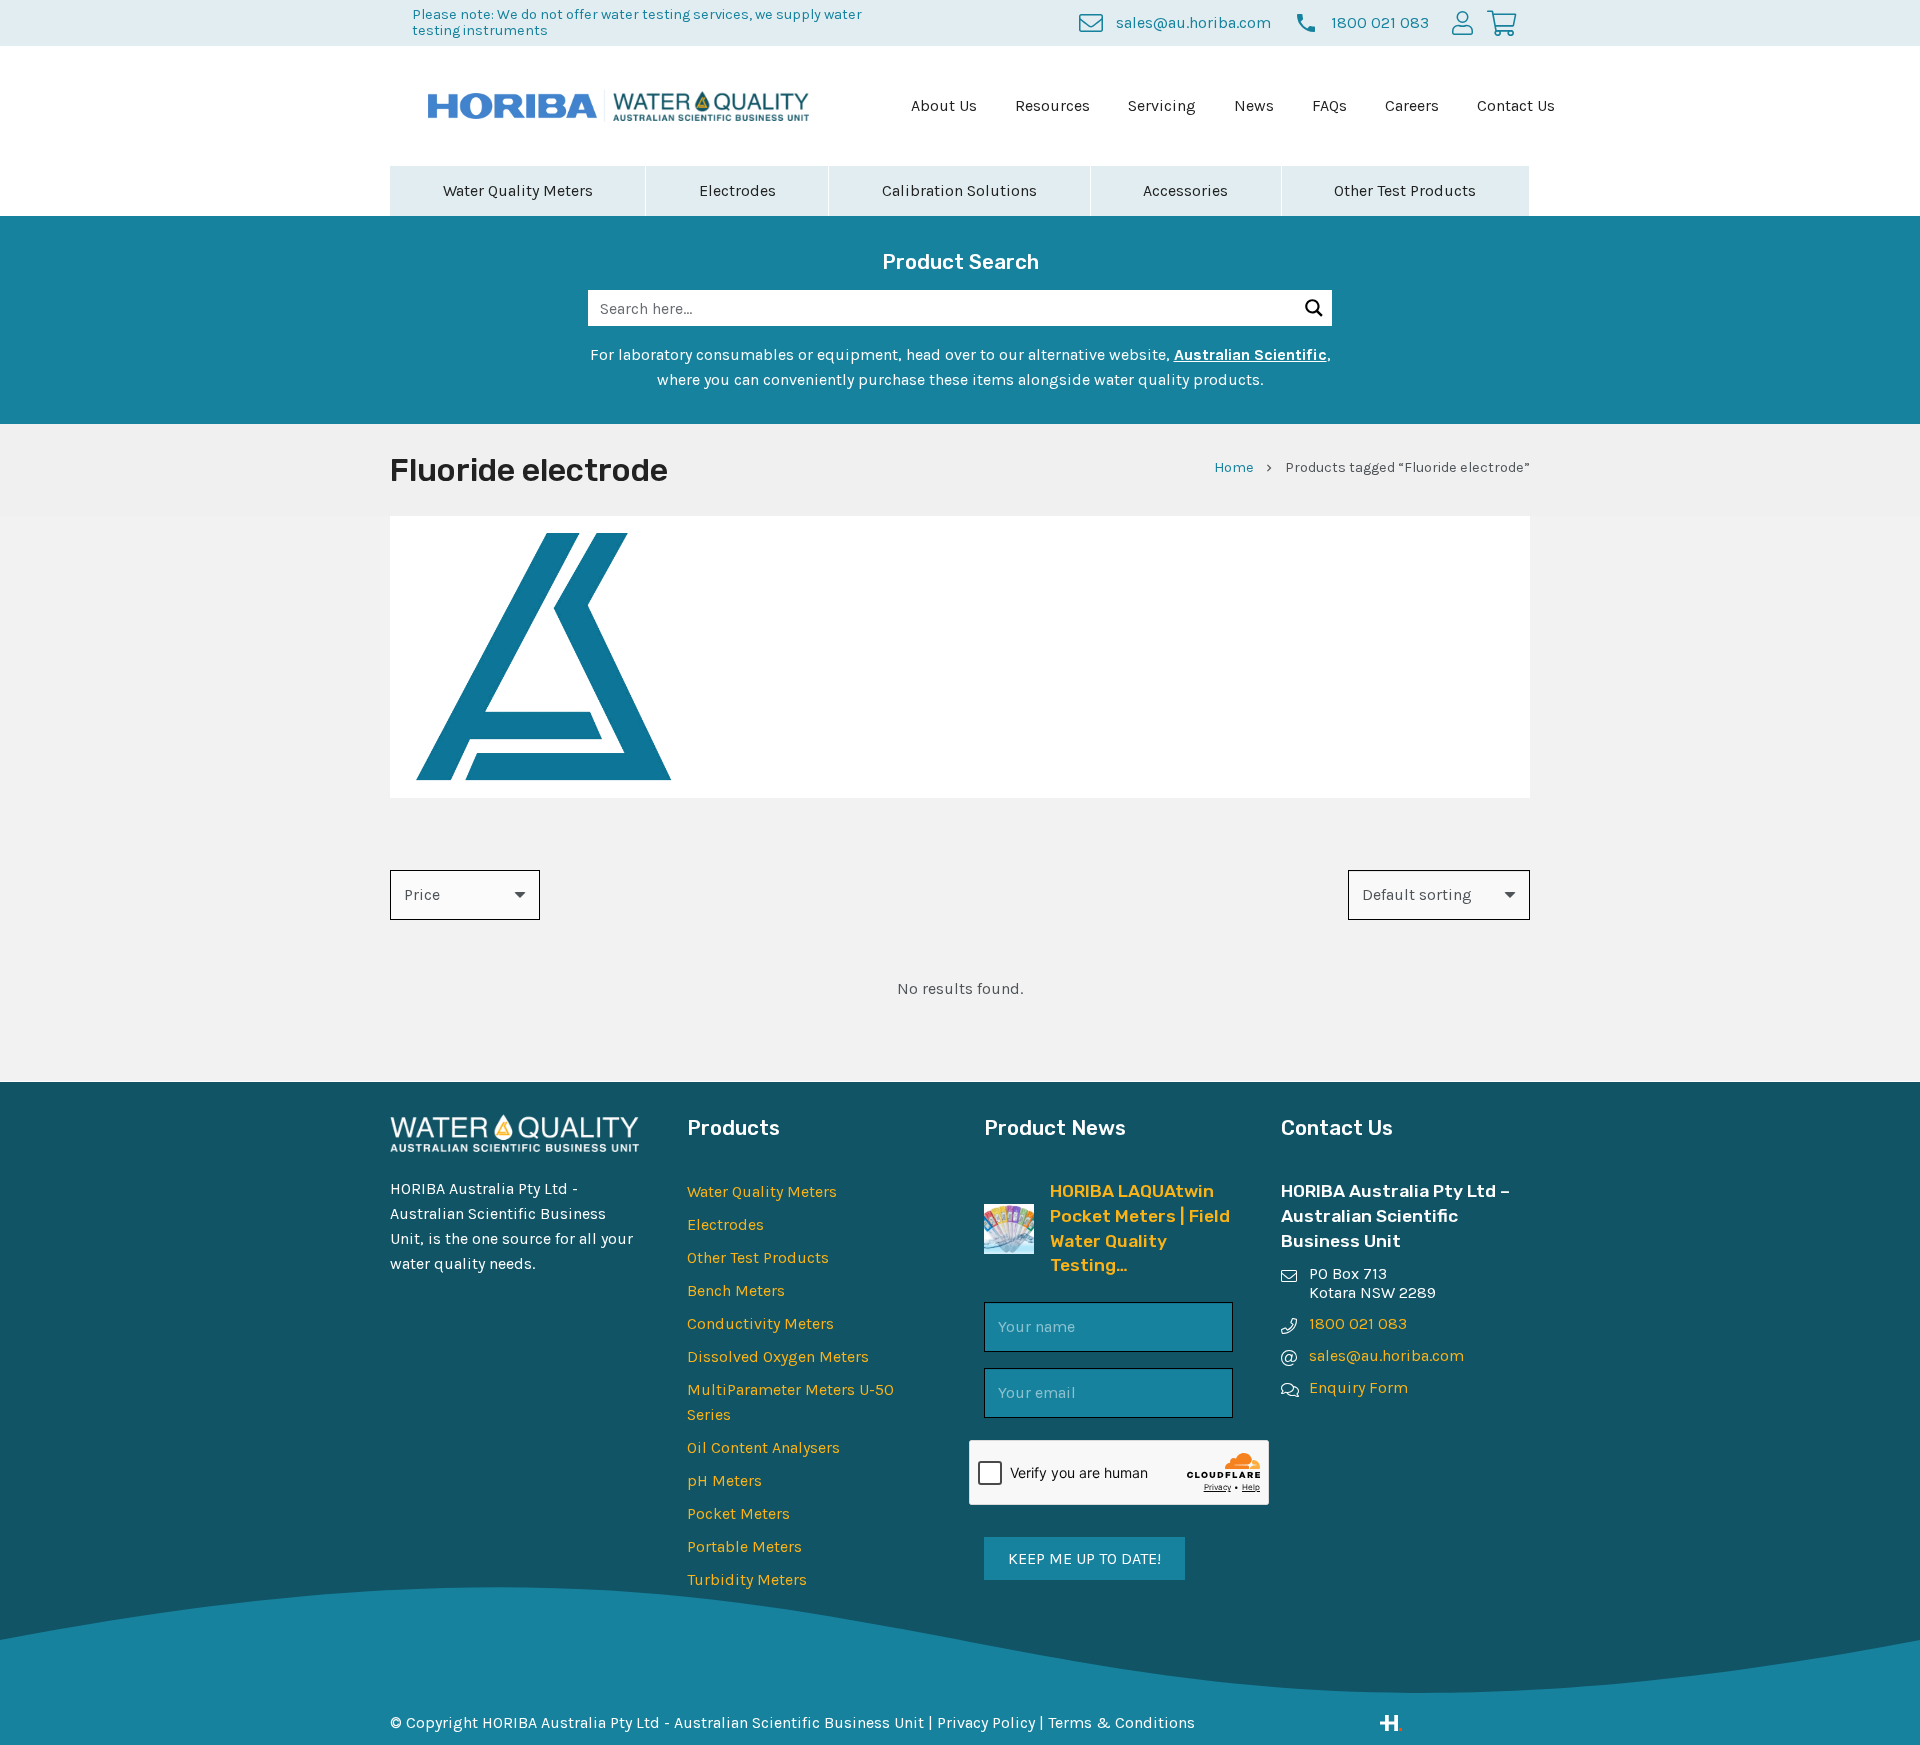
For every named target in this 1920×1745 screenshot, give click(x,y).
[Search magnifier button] (1314, 308)
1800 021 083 (1358, 1323)
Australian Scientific (1250, 354)
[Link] (1455, 1723)
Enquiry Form (1358, 1387)
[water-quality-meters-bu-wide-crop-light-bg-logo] (711, 106)
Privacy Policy (986, 1722)
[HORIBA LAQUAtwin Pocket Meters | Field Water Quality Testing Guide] (1009, 1216)
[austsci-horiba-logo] (512, 106)
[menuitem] (944, 106)
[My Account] (1462, 22)
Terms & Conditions (1121, 1722)
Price (422, 894)
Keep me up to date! (1084, 1558)
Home (1234, 467)
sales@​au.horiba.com (1386, 1355)
